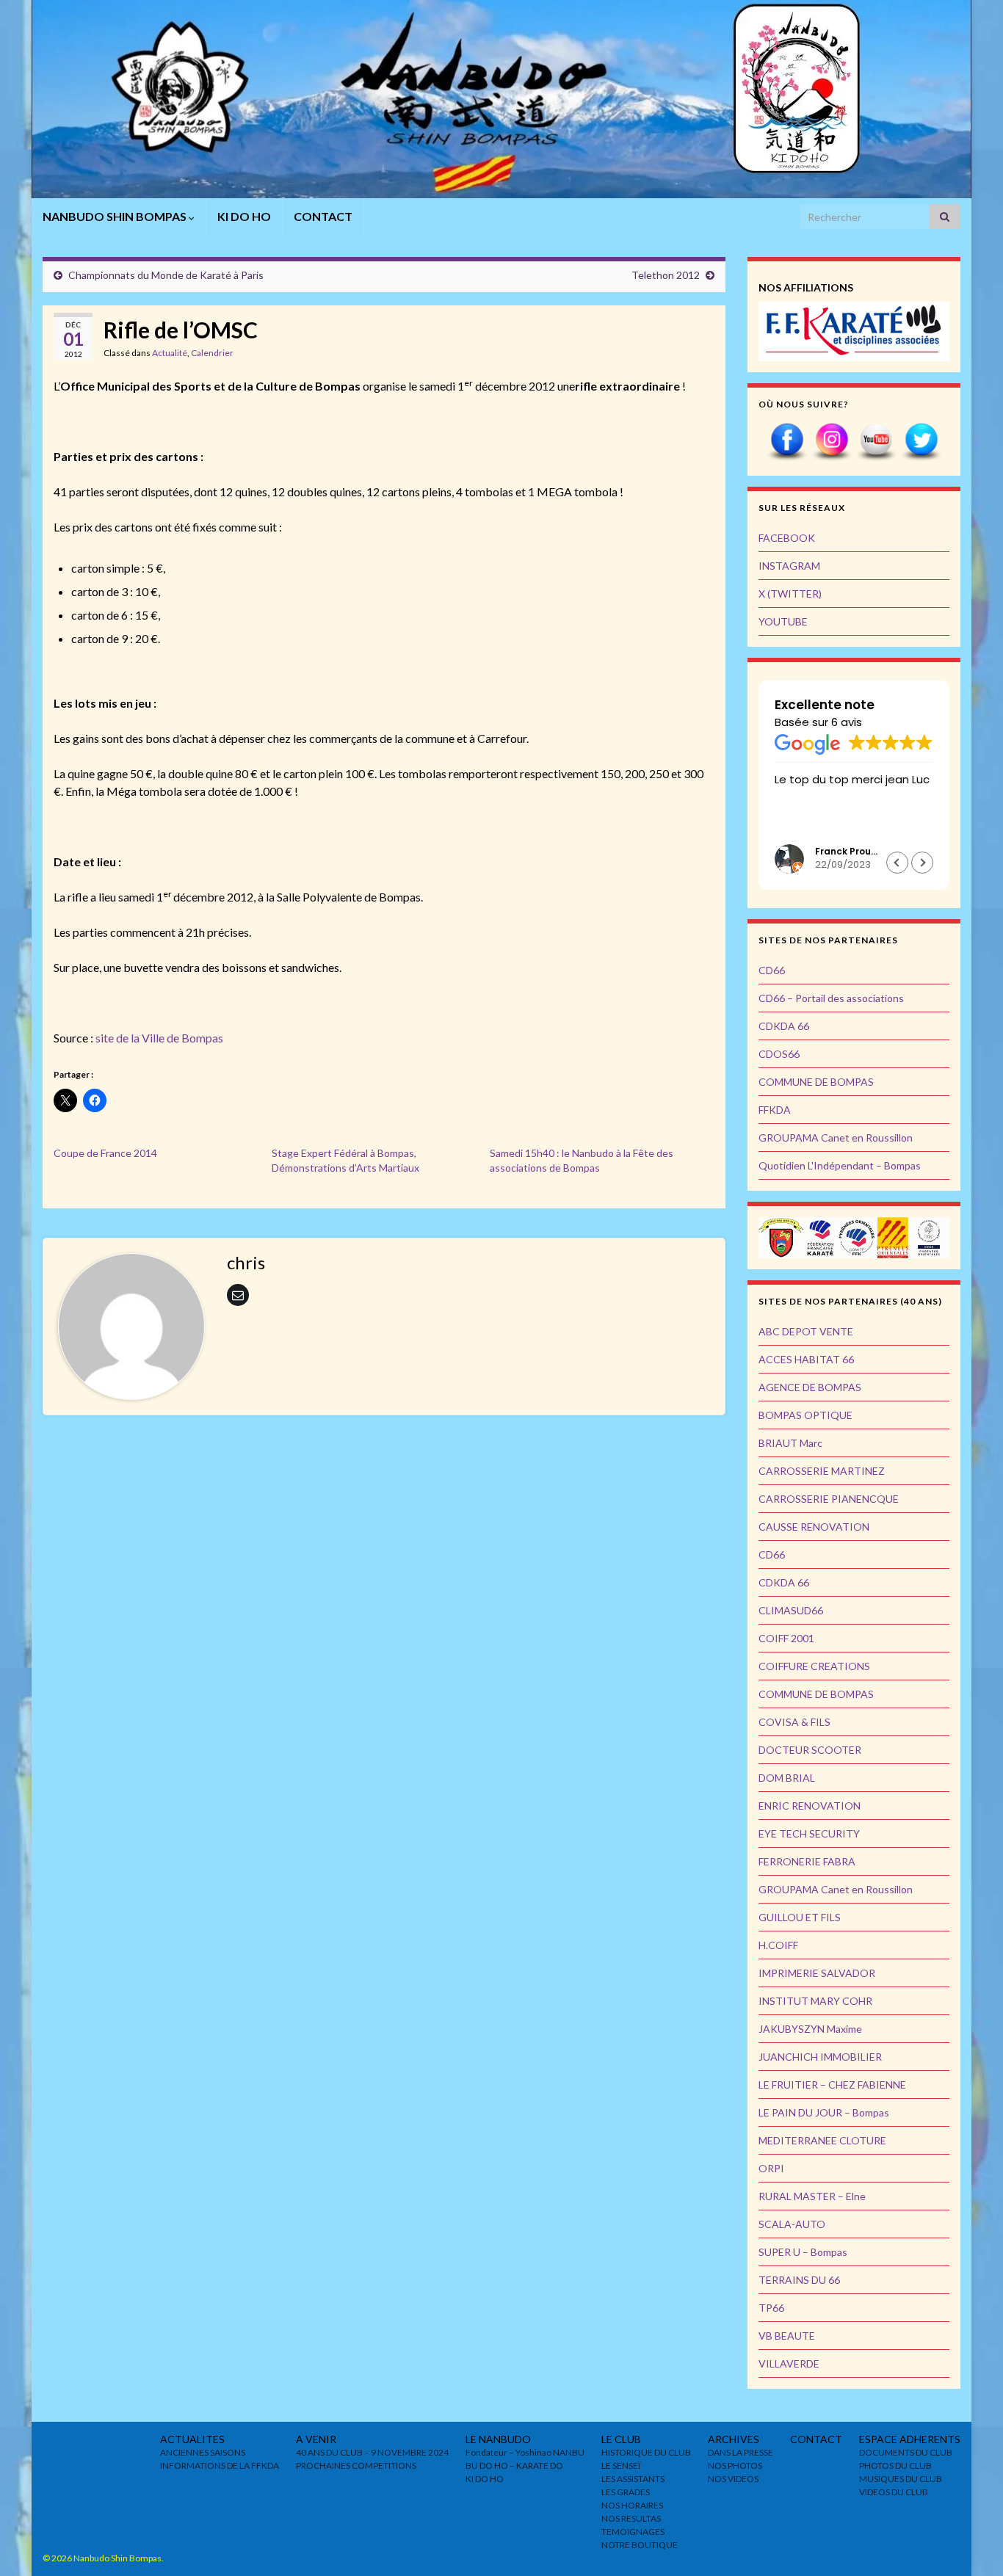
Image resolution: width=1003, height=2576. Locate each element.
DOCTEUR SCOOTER (810, 1750)
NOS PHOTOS (735, 2466)
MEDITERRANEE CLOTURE (822, 2140)
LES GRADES (626, 2492)
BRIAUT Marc (790, 1443)
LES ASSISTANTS (633, 2479)
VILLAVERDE (789, 2363)
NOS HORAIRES (632, 2505)
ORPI (771, 2168)
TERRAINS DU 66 (799, 2280)
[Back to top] (970, 2543)
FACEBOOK (787, 538)
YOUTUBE (783, 621)
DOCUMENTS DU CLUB (906, 2452)
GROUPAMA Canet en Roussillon (836, 1138)
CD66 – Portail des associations (831, 998)
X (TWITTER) (790, 594)
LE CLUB (621, 2439)
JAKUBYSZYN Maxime (810, 2029)
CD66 (772, 970)
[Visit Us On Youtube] (876, 441)
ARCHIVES (734, 2439)
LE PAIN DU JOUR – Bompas (824, 2112)
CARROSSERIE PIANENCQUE (829, 1499)
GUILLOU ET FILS (800, 1917)
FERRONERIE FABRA (807, 1861)
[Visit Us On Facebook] (787, 441)
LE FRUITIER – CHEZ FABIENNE (832, 2085)
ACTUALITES (192, 2439)
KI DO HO (244, 216)
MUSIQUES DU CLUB (901, 2479)
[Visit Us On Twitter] (921, 441)
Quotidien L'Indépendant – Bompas (840, 1165)
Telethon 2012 (666, 275)
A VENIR (316, 2439)
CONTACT (323, 216)
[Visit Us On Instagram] (832, 441)
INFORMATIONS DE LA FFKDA (220, 2466)
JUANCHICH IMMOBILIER (820, 2057)
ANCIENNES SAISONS (203, 2452)
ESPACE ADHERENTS (910, 2439)
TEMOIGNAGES (633, 2532)
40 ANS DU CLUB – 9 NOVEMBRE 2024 (372, 2452)
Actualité (170, 353)
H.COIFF (778, 1945)
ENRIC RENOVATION (810, 1806)
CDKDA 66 (784, 1026)
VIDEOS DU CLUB (894, 2492)
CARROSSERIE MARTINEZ (822, 1471)
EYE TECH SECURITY (809, 1833)
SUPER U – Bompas (803, 2252)
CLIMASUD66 (791, 1610)
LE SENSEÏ (621, 2466)
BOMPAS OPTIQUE (805, 1415)
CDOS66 (779, 1054)
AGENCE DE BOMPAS (810, 1387)
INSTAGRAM (789, 566)
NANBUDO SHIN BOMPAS (116, 216)
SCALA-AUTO (792, 2224)
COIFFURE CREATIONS (814, 1666)
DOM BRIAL (787, 1778)
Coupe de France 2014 (105, 1153)
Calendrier (212, 353)
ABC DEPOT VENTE (806, 1331)
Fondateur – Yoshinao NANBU (525, 2452)
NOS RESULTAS (631, 2518)
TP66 (771, 2308)
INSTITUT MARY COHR (815, 2001)
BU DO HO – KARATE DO (514, 2466)
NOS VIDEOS (733, 2479)
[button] (922, 863)
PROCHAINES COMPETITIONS (356, 2466)
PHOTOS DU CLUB (895, 2466)
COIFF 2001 (786, 1638)
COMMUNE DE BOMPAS (816, 1082)
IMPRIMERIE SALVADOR (817, 1973)
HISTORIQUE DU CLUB (646, 2452)
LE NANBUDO (498, 2439)
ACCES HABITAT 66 (806, 1359)
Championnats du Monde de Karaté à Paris (166, 275)
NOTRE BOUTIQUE (640, 2545)
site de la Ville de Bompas (159, 1038)
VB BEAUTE (787, 2336)
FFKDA (775, 1110)
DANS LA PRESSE (741, 2452)
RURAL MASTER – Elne (812, 2196)
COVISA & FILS (794, 1722)
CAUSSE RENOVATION (814, 1527)
